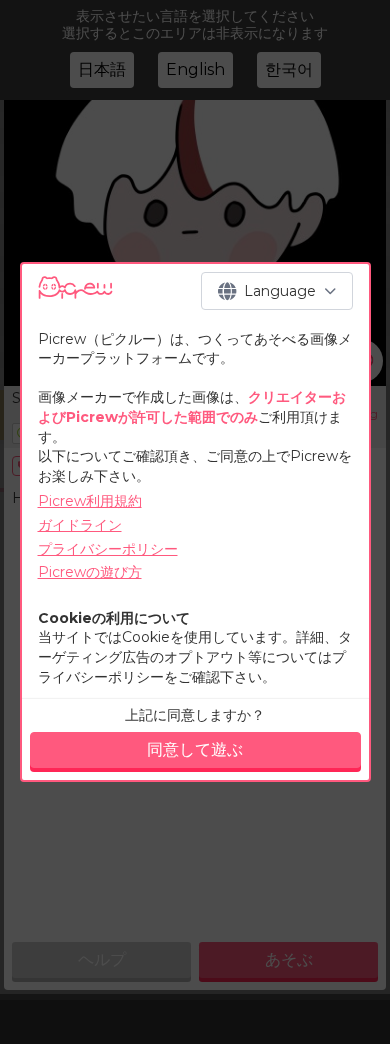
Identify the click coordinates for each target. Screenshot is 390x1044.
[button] (277, 291)
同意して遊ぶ (195, 749)
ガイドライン (80, 525)
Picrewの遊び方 (90, 572)
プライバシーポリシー (108, 549)
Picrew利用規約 (90, 501)
